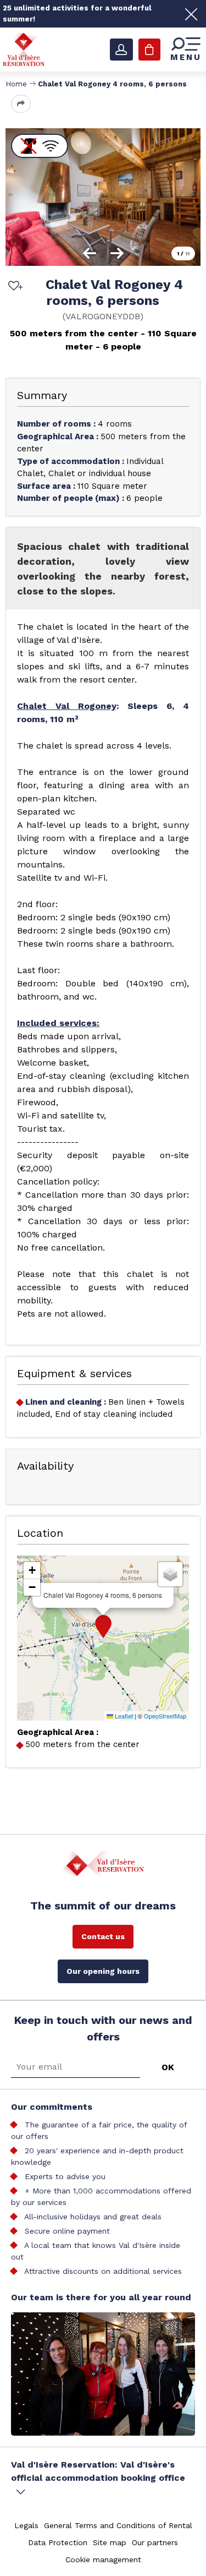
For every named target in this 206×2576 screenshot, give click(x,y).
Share (21, 104)
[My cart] (149, 50)
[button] (103, 1627)
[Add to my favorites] (14, 287)
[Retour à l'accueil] (24, 49)
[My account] (121, 50)
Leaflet (123, 1716)
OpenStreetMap (165, 1716)
